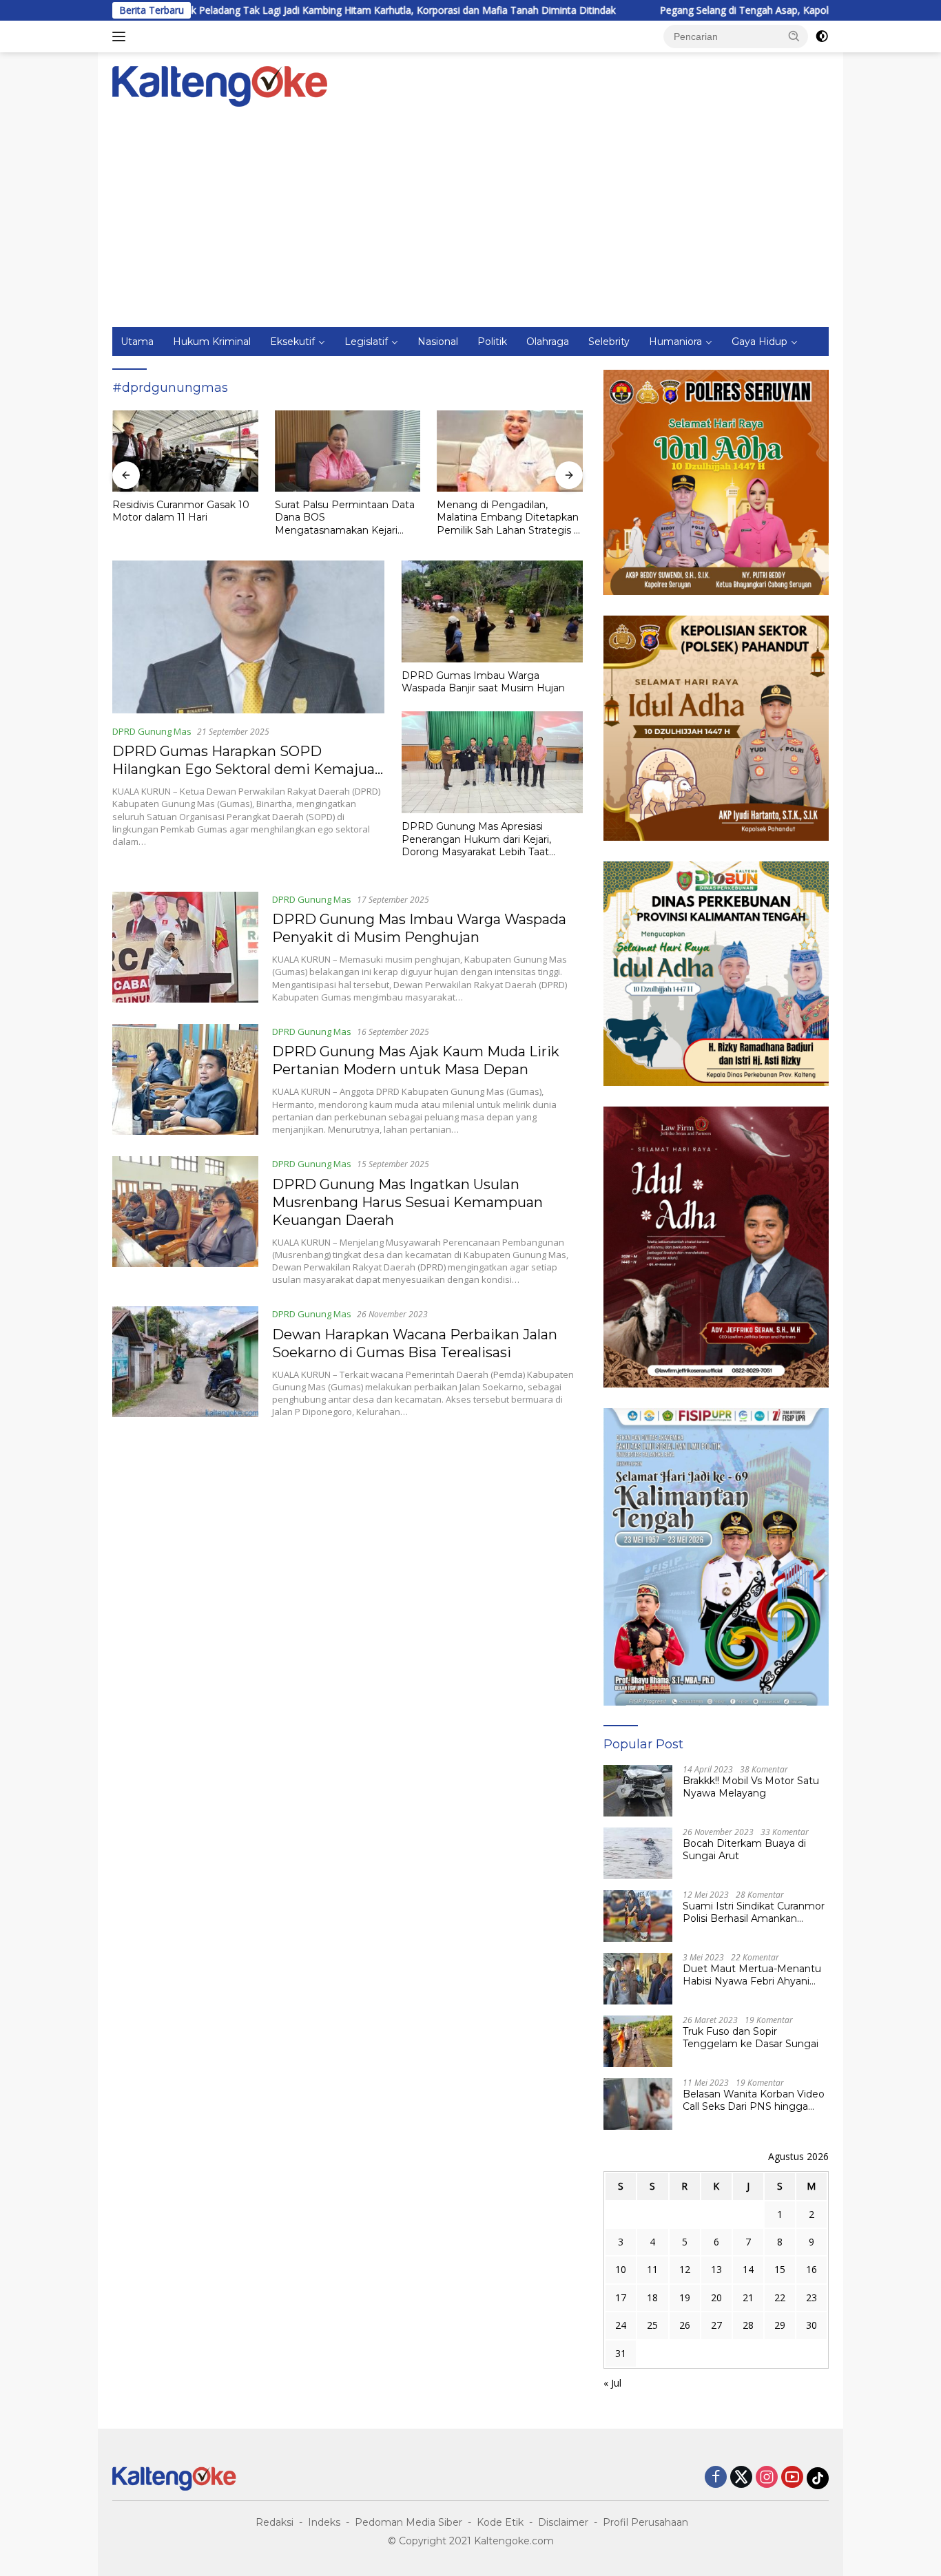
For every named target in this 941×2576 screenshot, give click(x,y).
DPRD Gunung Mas (152, 731)
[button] (794, 36)
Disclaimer (563, 2522)
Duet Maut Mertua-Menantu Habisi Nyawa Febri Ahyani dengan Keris (752, 1975)
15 (780, 2269)
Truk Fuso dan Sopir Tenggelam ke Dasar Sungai (751, 2038)
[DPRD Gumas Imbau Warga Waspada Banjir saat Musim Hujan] (492, 611)
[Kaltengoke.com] (220, 85)
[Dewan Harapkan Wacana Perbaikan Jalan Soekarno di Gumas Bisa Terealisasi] (185, 1362)
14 (748, 2269)
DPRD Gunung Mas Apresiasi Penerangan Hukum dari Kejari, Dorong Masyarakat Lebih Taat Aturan (476, 839)
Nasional (438, 342)
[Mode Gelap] (822, 36)
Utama (137, 342)
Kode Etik (500, 2522)
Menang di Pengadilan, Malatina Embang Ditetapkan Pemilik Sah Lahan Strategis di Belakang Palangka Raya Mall (348, 517)
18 (652, 2297)
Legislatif (366, 342)
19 (685, 2297)
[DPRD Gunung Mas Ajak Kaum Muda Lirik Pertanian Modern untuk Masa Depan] (185, 1080)
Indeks (324, 2522)
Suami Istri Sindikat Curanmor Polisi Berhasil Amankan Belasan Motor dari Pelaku (754, 1912)
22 (780, 2297)
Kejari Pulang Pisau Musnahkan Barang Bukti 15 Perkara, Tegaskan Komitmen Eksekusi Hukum (508, 517)
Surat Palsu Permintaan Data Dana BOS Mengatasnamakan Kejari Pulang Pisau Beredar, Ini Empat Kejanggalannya (182, 517)
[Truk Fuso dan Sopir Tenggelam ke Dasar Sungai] (638, 2041)
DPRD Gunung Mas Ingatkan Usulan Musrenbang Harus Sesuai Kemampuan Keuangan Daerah (407, 1202)
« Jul (612, 2383)
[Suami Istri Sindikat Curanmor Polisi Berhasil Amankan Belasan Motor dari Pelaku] (638, 1916)
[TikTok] (818, 2478)
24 (621, 2325)
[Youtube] (792, 2478)
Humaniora (675, 342)
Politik (492, 342)
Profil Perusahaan (645, 2522)
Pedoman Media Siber (409, 2522)
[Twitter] (741, 2478)
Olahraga (548, 342)
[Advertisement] (470, 224)
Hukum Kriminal (212, 342)
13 (716, 2269)
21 (748, 2297)
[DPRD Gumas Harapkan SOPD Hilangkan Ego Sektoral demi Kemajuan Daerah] (248, 637)
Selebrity (609, 342)
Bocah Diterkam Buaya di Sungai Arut (744, 1850)
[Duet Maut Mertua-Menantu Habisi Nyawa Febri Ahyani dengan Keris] (638, 1979)
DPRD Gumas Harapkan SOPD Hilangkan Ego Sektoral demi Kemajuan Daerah (248, 769)
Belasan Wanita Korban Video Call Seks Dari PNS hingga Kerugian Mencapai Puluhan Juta (754, 2100)
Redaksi (275, 2522)
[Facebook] (716, 2478)
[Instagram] (767, 2478)
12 (685, 2269)
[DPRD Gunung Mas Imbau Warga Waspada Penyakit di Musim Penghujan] (185, 947)
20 (716, 2297)
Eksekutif (292, 342)
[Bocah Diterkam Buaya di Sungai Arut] (638, 1853)
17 (621, 2297)
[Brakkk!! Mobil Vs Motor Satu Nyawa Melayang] (638, 1791)
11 (652, 2269)
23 (811, 2297)
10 (621, 2269)
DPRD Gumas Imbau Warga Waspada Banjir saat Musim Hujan (483, 682)
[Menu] (122, 36)
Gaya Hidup (759, 342)
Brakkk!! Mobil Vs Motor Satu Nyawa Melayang (751, 1787)
